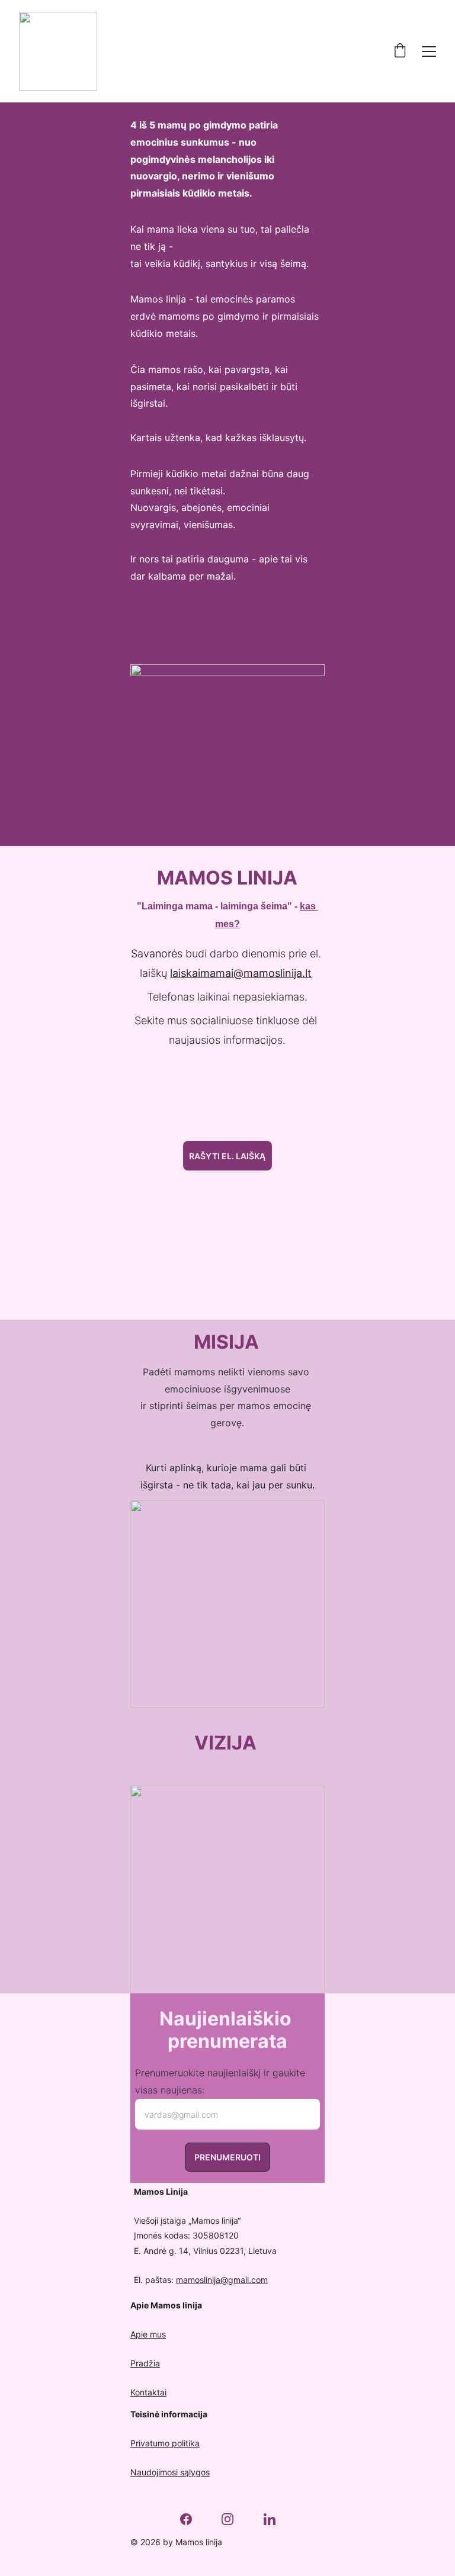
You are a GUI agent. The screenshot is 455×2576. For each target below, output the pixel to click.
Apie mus (148, 2334)
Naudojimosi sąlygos (170, 2472)
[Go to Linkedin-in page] (270, 2519)
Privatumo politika (165, 2443)
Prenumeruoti (227, 2157)
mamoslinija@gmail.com (222, 2280)
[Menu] (429, 52)
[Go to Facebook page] (192, 2519)
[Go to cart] (400, 51)
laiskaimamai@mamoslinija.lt (241, 973)
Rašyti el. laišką (227, 1156)
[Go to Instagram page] (233, 2519)
